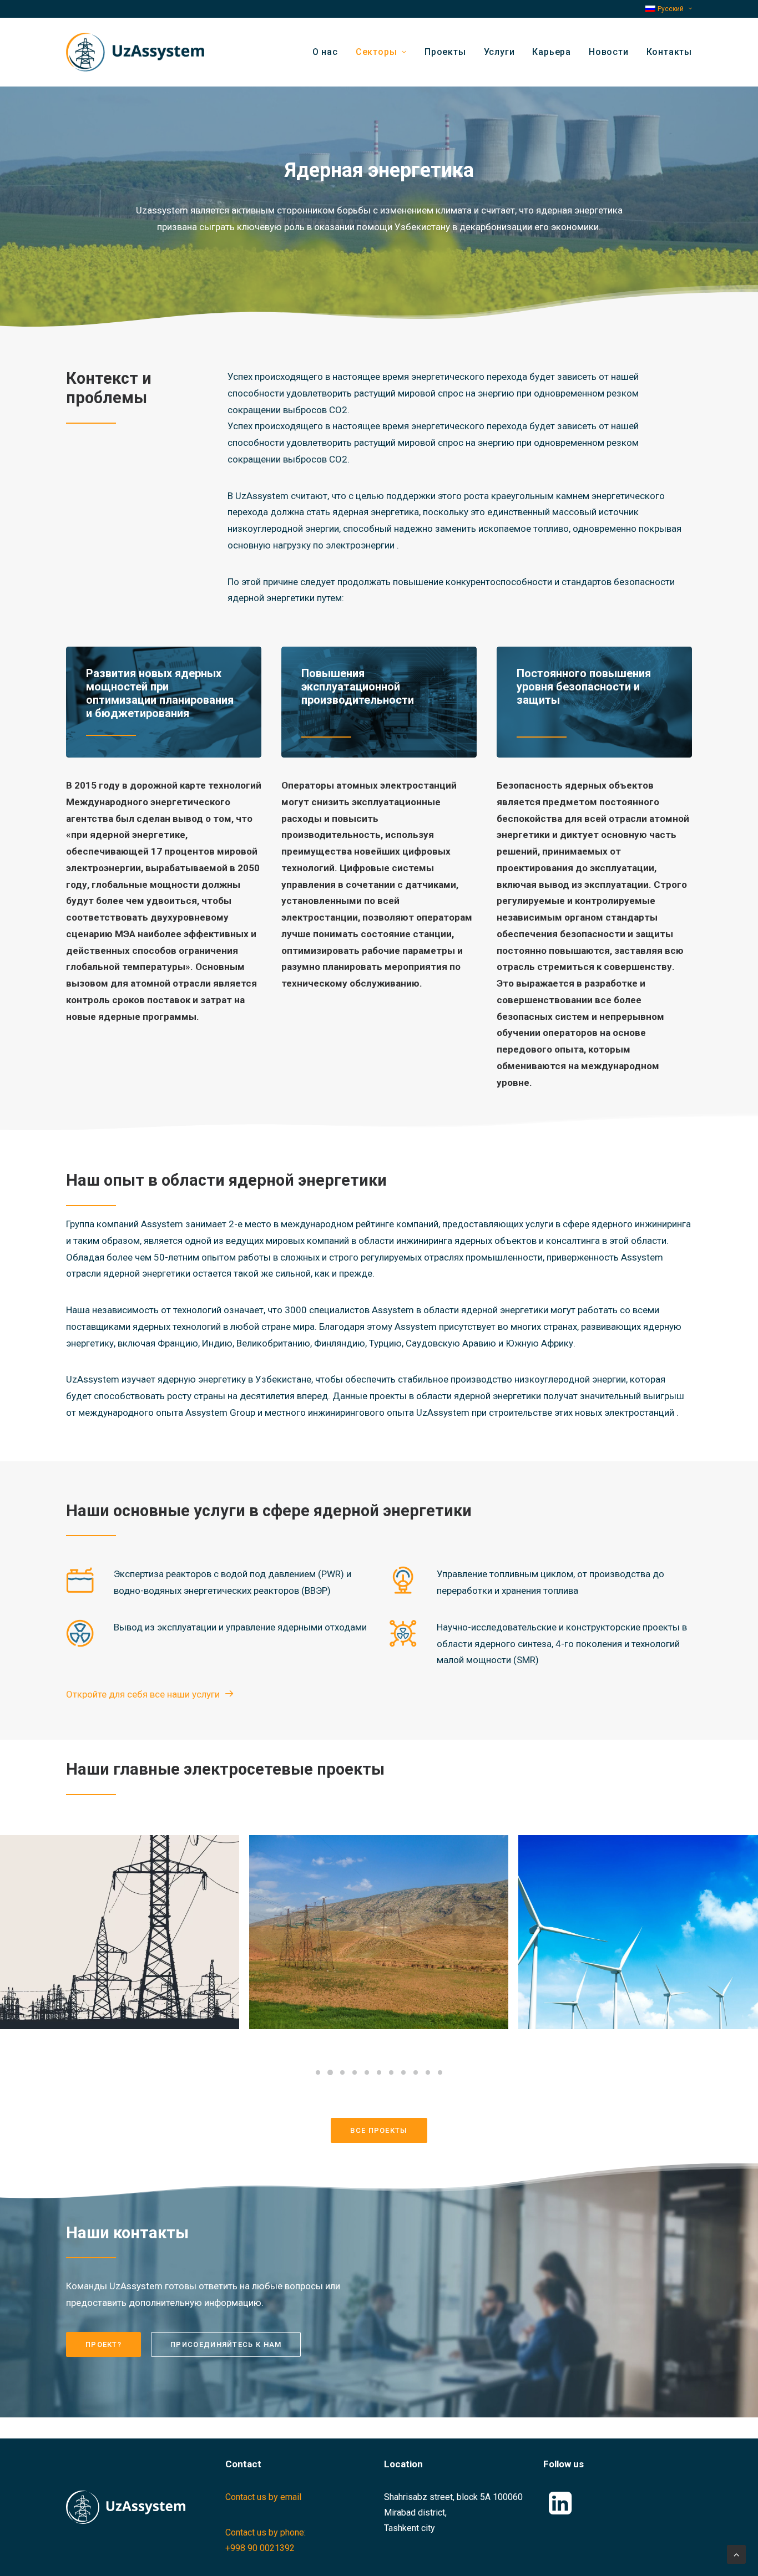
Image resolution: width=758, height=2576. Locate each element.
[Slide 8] (403, 2072)
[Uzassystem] (135, 52)
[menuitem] (669, 9)
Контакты (669, 52)
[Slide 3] (342, 2072)
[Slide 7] (391, 2072)
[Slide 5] (367, 2072)
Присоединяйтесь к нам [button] (226, 2344)
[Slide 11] (440, 2072)
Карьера (552, 52)
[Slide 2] (330, 2072)
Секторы (377, 52)
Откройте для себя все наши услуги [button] (143, 1694)
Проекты (445, 52)
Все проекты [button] (379, 2130)
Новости (609, 52)
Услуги (499, 52)
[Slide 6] (379, 2072)
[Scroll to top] (736, 2554)
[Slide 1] (318, 2072)
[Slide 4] (355, 2072)
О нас (325, 52)
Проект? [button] (103, 2344)
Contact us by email (263, 2497)
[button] (560, 2511)
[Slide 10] (428, 2072)
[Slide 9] (416, 2072)
